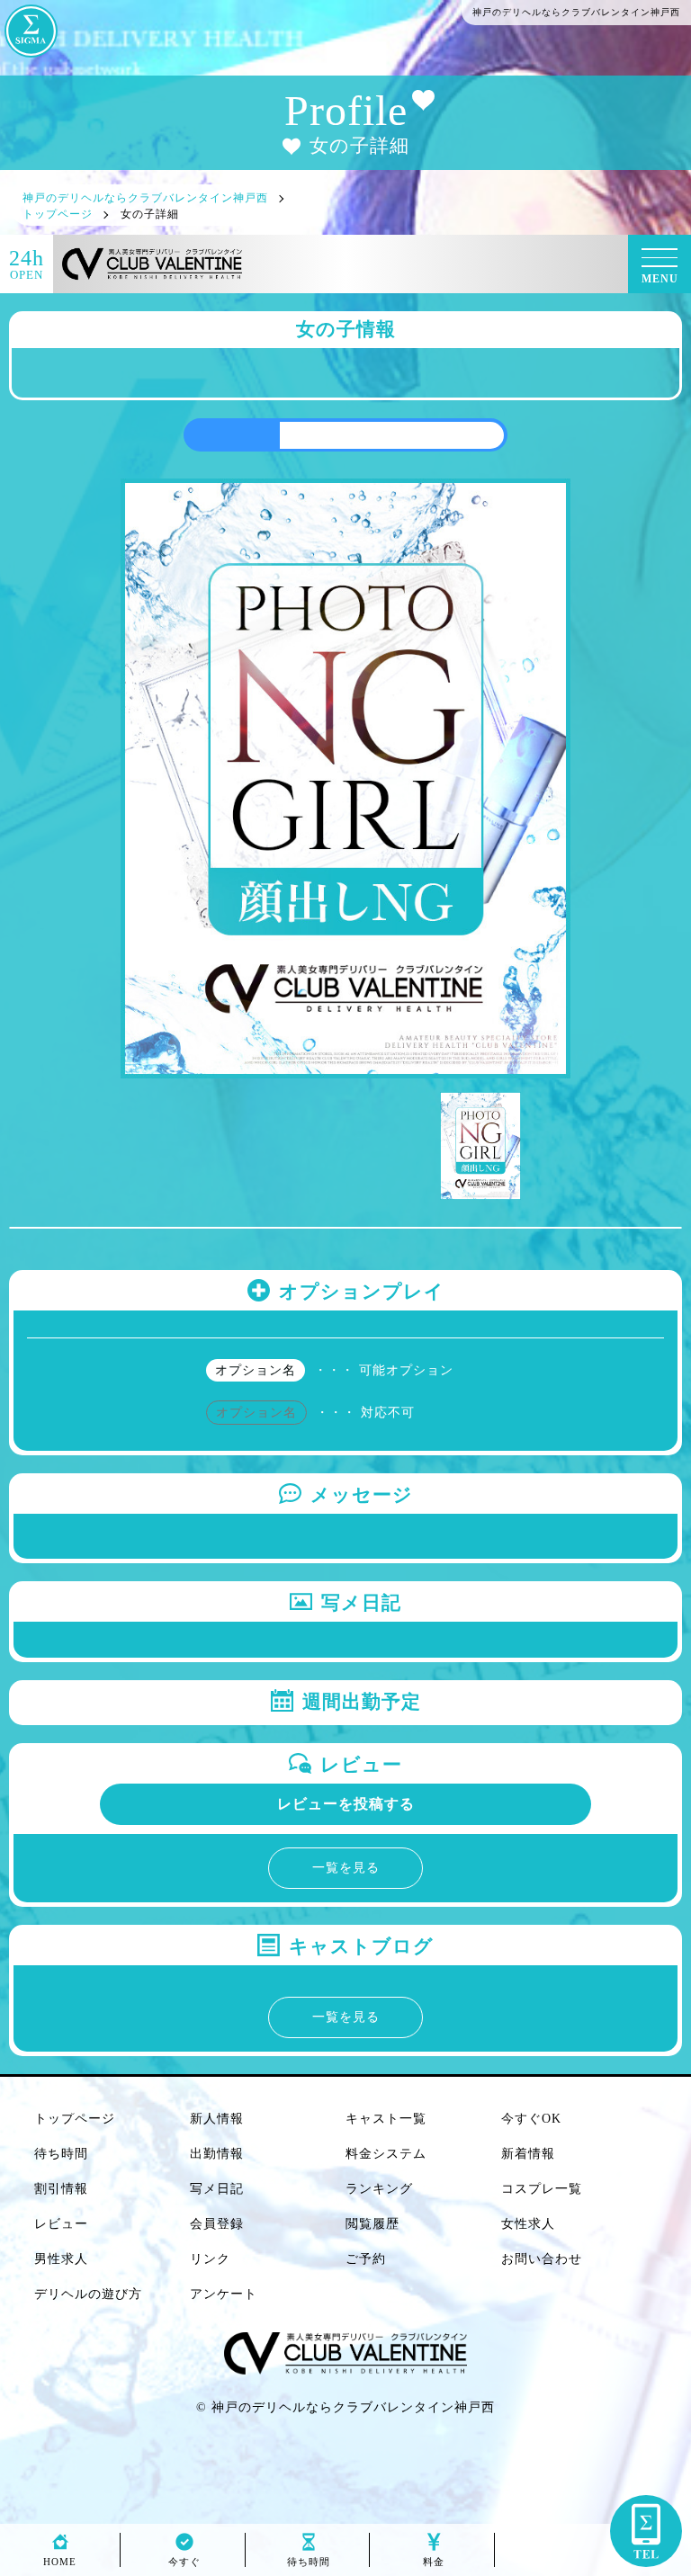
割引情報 (61, 2189)
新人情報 (217, 2119)
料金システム (386, 2154)
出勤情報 (217, 2154)
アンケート (224, 2294)
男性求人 (61, 2259)
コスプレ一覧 (542, 2189)
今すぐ (184, 2562)
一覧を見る (346, 1868)
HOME (60, 2562)
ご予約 (366, 2259)
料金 (434, 2562)
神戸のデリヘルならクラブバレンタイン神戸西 (353, 2407)
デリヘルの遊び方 (88, 2294)
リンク (210, 2259)
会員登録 (217, 2224)
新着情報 (528, 2154)
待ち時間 (61, 2154)
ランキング (379, 2189)
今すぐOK (531, 2119)
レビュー (61, 2224)
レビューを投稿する (346, 1804)
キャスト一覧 (386, 2119)
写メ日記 (217, 2189)
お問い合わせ (542, 2259)
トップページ (75, 2119)
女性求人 (528, 2224)
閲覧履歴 (372, 2224)
